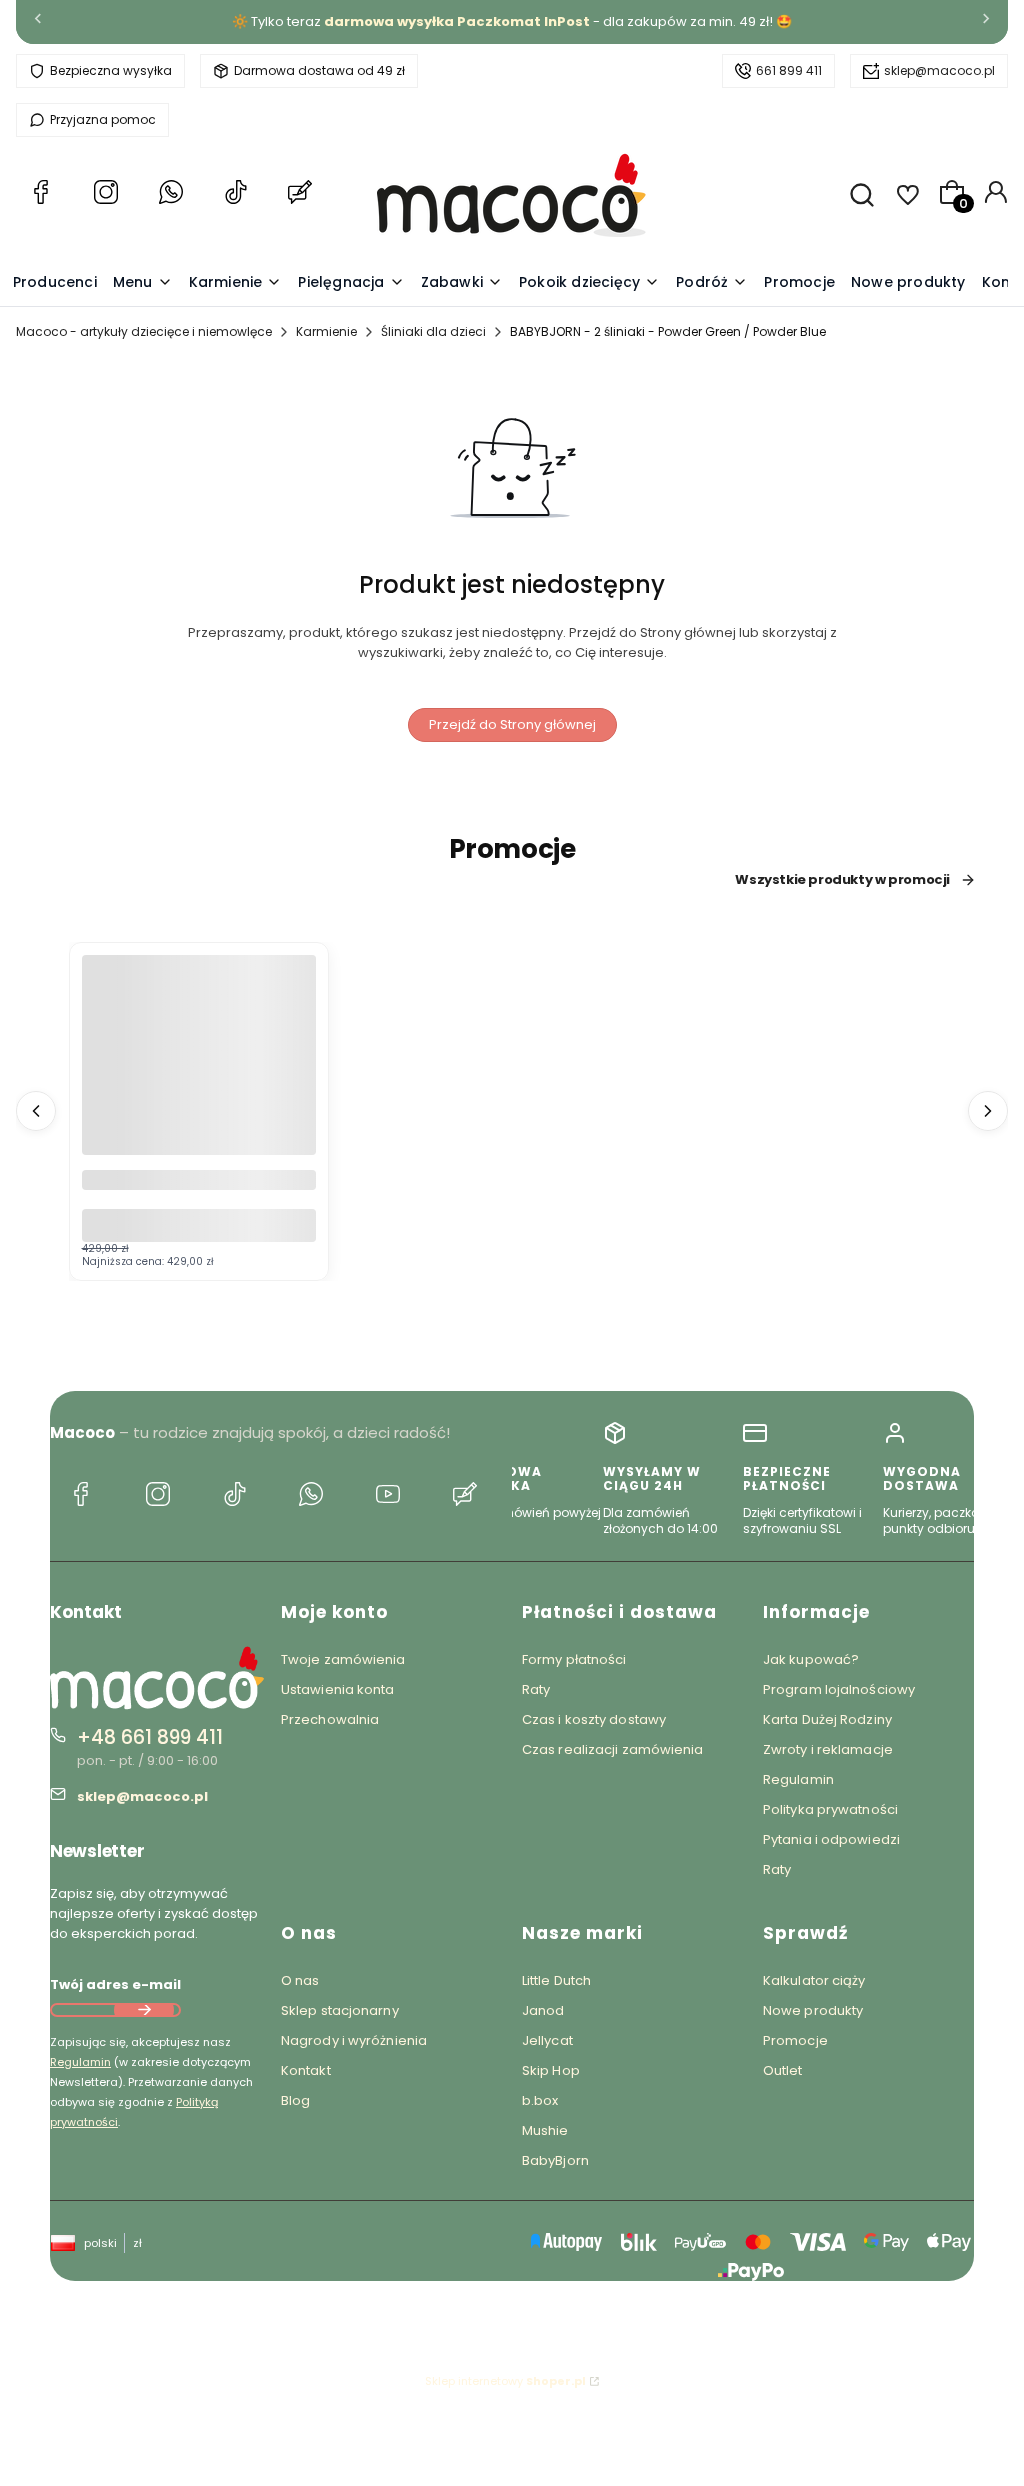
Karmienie (326, 331)
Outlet (783, 2070)
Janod (543, 2010)
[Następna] (986, 22)
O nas (300, 1980)
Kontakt (306, 2070)
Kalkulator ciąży (814, 1980)
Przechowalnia (330, 1719)
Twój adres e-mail (115, 1984)
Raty (536, 1689)
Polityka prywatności (830, 1809)
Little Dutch (556, 1980)
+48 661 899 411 (150, 1737)
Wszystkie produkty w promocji (842, 880)
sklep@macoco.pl (939, 70)
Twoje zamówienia (343, 1659)
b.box (540, 2100)
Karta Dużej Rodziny (827, 1719)
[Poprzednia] (38, 22)
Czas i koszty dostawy (594, 1719)
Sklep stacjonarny (340, 2010)
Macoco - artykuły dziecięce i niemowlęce (144, 331)
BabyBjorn (555, 2160)
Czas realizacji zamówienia (613, 1749)
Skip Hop (551, 2070)
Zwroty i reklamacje (828, 1749)
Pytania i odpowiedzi (831, 1839)
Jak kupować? (811, 1659)
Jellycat (547, 2040)
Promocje (795, 2040)
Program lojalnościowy (839, 1689)
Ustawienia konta (338, 1689)
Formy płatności (574, 1659)
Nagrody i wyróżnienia (354, 2040)
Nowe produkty (813, 2010)
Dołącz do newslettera (144, 2010)
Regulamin (80, 2062)
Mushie (545, 2130)
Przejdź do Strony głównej (512, 724)
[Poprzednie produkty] (36, 1111)
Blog (295, 2100)
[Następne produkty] (988, 1111)
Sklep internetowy (505, 2381)
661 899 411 (789, 70)
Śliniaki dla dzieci (433, 331)
